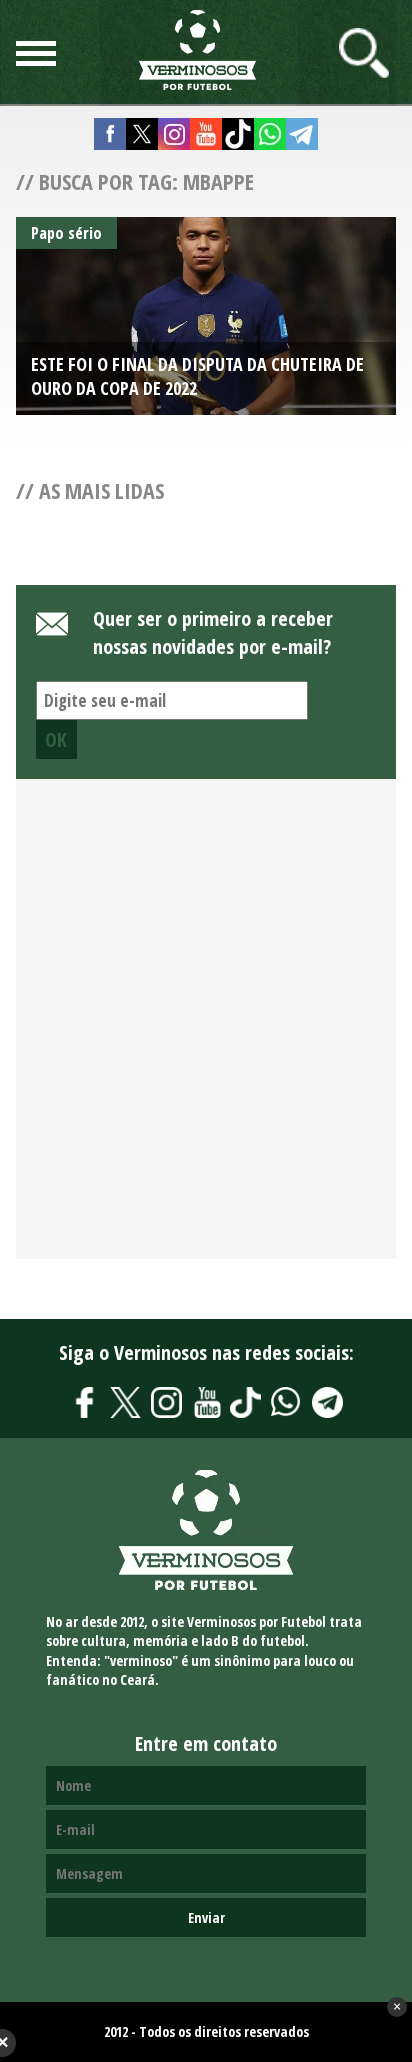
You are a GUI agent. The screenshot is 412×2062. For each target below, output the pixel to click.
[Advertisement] (206, 1030)
